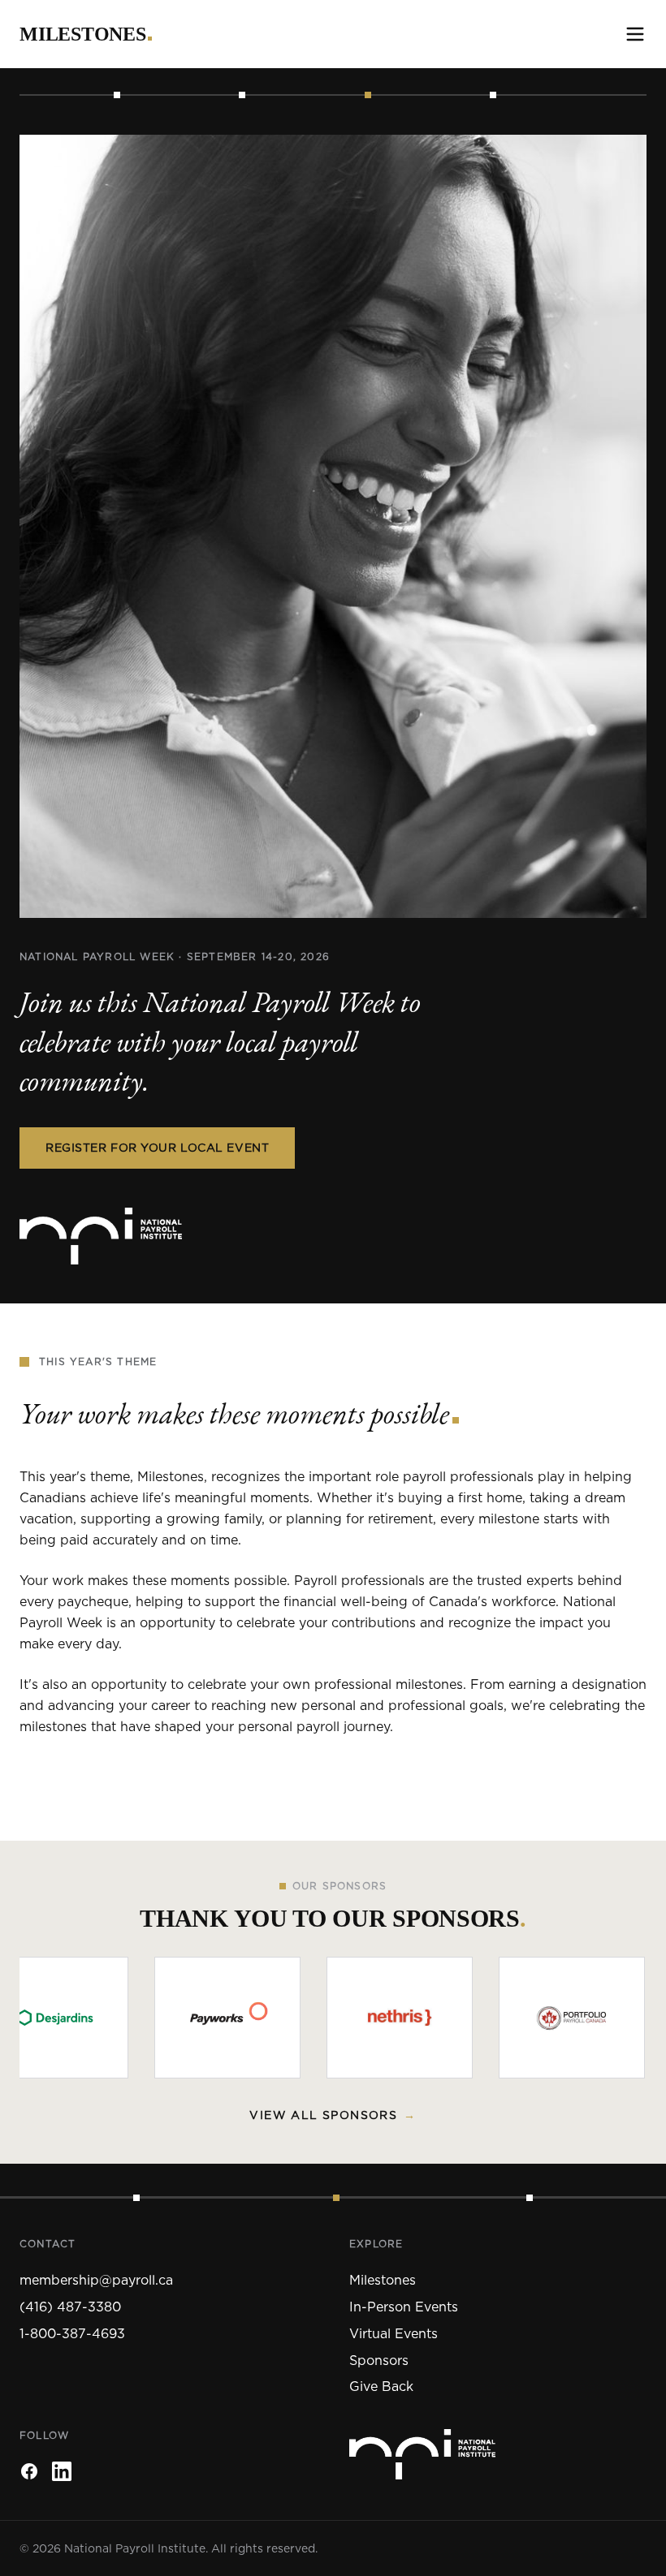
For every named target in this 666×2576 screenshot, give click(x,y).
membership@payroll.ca (96, 2280)
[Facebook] (29, 2471)
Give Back (381, 2386)
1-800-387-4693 (72, 2333)
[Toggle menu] (635, 34)
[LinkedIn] (62, 2471)
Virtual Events (394, 2333)
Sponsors (379, 2360)
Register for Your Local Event (157, 1148)
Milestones (83, 34)
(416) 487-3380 (70, 2307)
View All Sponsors (333, 2115)
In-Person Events (404, 2307)
